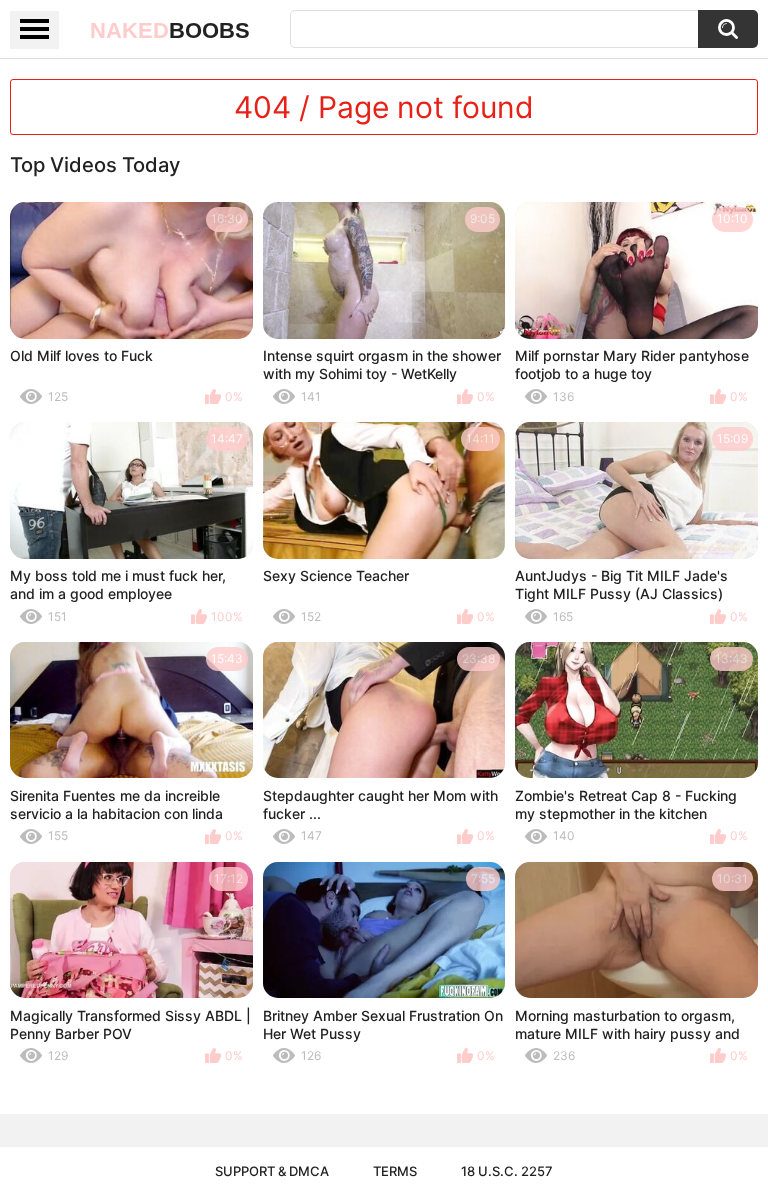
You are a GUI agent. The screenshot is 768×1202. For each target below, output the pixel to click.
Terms (395, 1171)
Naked (170, 30)
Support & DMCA (272, 1171)
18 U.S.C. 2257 (507, 1171)
